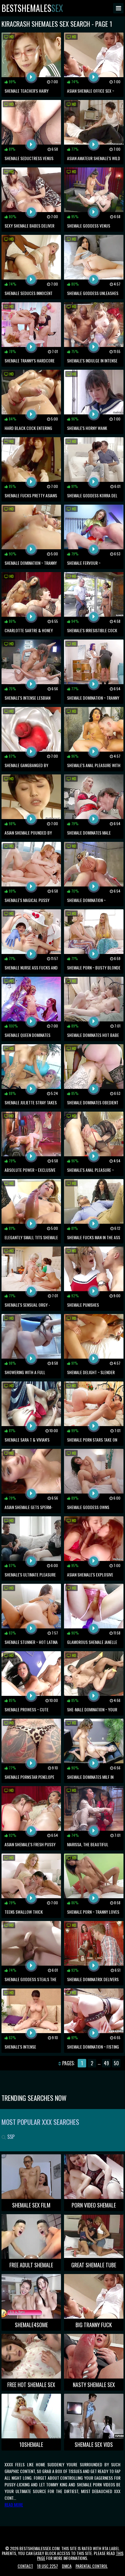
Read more (14, 2504)
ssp (10, 2137)
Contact (25, 2566)
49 (106, 2063)
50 (116, 2063)
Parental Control (92, 2566)
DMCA (67, 2566)
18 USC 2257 (47, 2566)
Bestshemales (32, 8)
